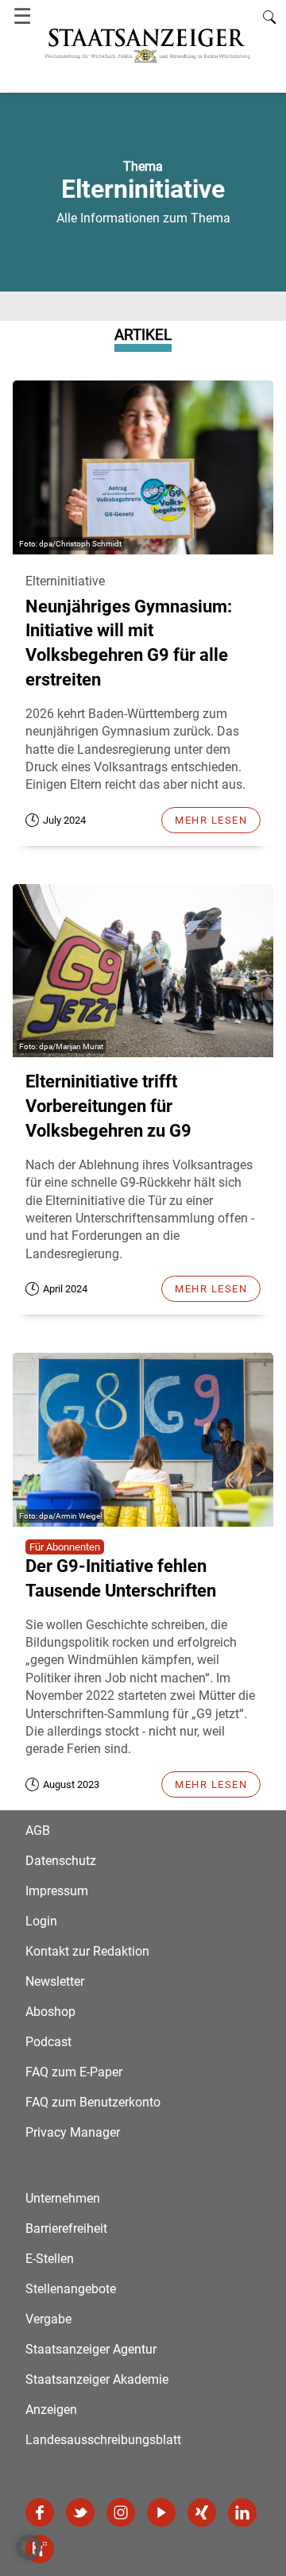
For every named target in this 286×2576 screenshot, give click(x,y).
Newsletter (55, 1981)
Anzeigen (51, 2410)
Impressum (57, 1891)
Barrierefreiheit (66, 2228)
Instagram (121, 2512)
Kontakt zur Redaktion (87, 1951)
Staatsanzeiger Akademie (97, 2379)
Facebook (40, 2512)
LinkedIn (242, 2512)
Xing (202, 2512)
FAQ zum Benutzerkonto (93, 2102)
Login (41, 1921)
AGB (38, 1831)
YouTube (161, 2512)
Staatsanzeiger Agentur (91, 2349)
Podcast (48, 2042)
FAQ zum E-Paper (74, 2072)
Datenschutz (61, 1861)
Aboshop (50, 2012)
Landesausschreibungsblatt (103, 2440)
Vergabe (48, 2319)
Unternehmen (63, 2198)
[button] (29, 2547)
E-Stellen (50, 2259)
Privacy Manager (73, 2132)
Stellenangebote (71, 2289)
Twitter (80, 2512)
